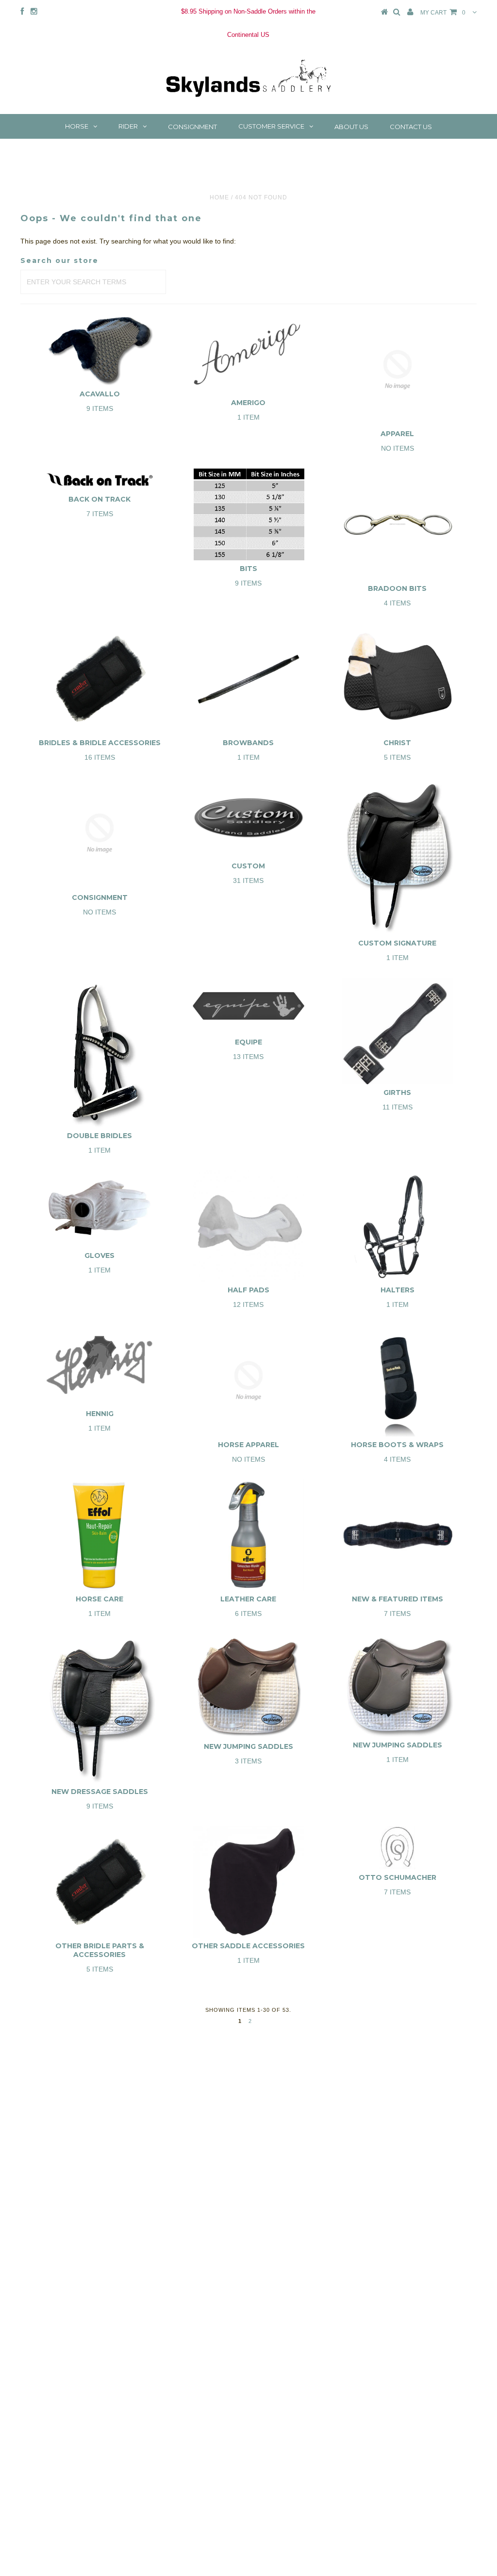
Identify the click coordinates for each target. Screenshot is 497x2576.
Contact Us (411, 127)
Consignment (192, 127)
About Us (351, 127)
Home (219, 197)
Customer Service (271, 126)
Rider (128, 126)
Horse (77, 126)
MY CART (443, 13)
